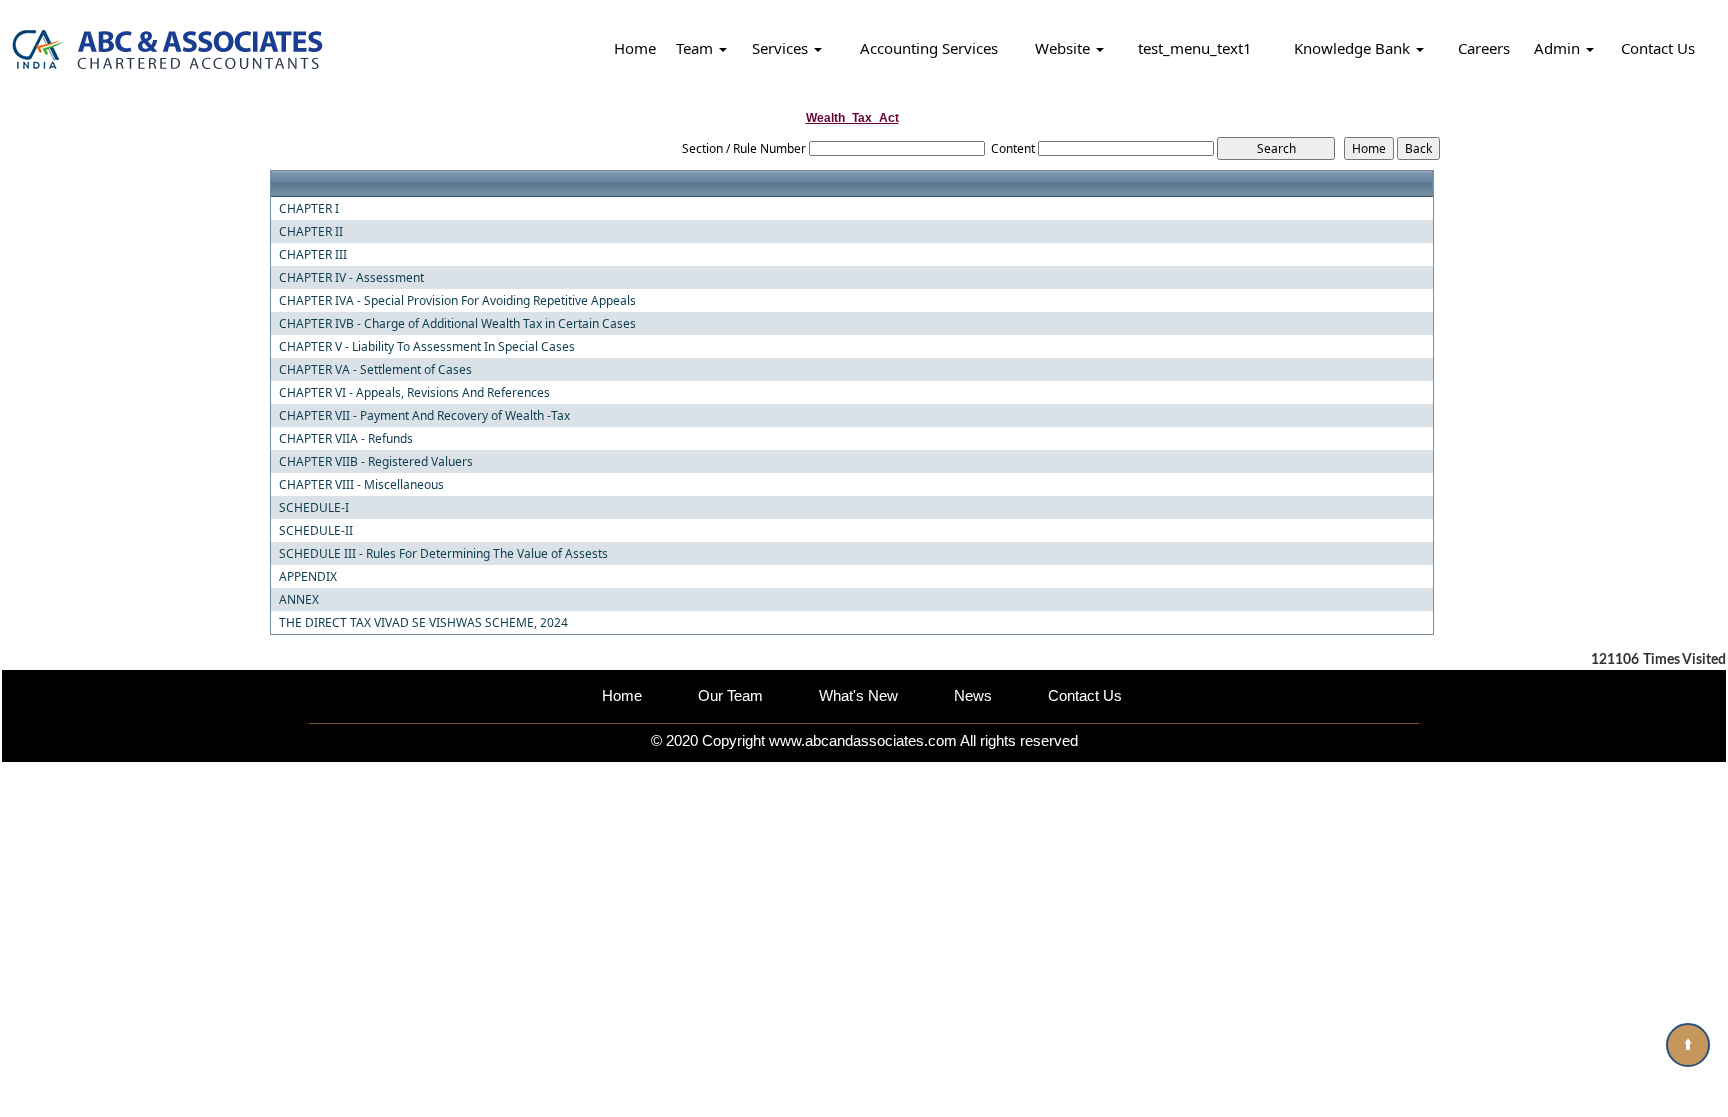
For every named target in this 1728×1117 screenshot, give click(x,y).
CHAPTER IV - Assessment (351, 278)
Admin (1559, 48)
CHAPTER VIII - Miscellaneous (361, 485)
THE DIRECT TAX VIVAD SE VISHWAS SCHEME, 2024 (423, 623)
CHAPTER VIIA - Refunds (346, 439)
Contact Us (1658, 48)
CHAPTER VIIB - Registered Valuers (376, 462)
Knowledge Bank (1354, 48)
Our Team (730, 695)
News (973, 695)
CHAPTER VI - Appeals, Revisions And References (414, 393)
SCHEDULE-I (314, 508)
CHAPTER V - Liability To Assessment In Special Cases (427, 347)
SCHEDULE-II (316, 531)
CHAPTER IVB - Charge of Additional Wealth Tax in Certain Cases (457, 324)
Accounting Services (929, 48)
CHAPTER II (311, 232)
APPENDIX (308, 577)
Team (696, 48)
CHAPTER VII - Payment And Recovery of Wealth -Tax (424, 416)
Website (1064, 48)
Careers (1484, 48)
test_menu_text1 (1195, 48)
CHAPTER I (309, 209)
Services (782, 48)
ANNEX (299, 600)
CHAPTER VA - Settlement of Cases (375, 370)
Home (635, 48)
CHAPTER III (313, 255)
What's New (858, 695)
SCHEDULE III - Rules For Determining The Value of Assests (443, 554)
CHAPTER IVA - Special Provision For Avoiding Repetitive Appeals (457, 301)
